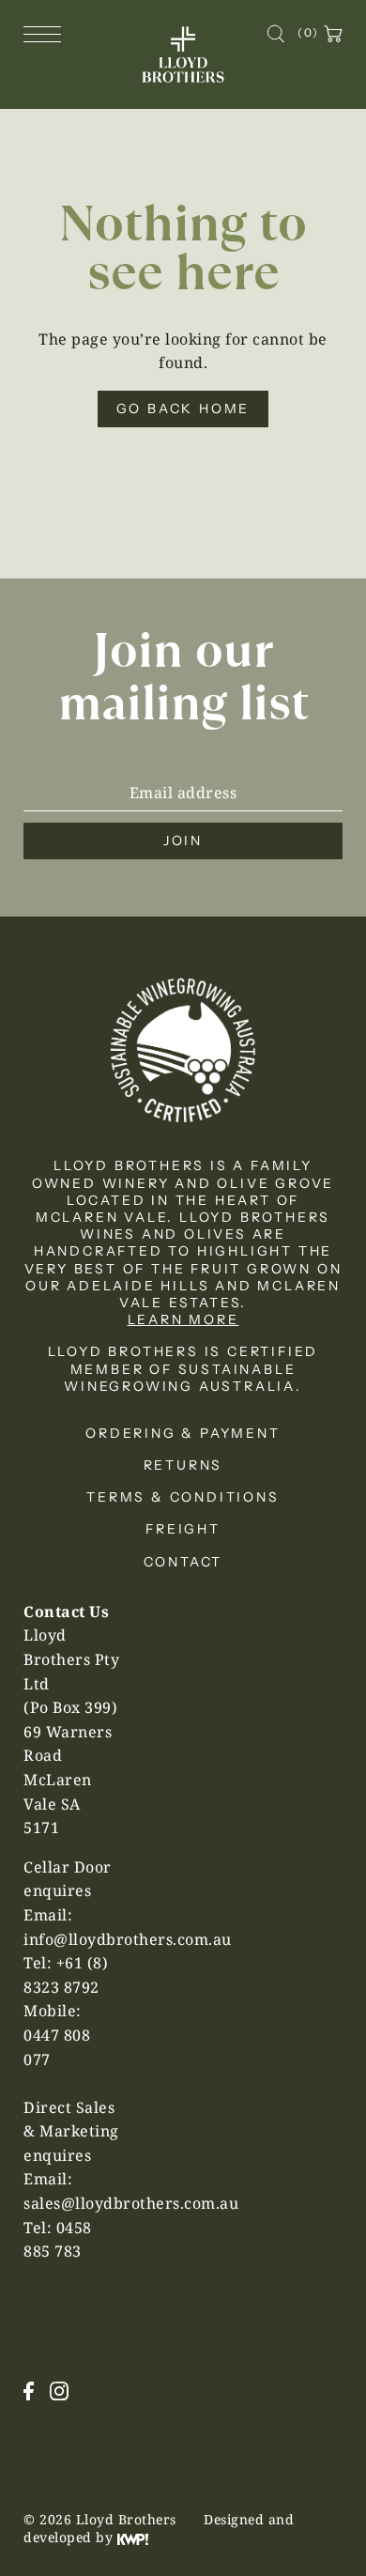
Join (183, 841)
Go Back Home (183, 409)
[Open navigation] (47, 33)
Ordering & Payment (183, 1433)
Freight (183, 1529)
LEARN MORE (183, 1319)
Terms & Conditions (183, 1497)
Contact (183, 1562)
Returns (183, 1465)
